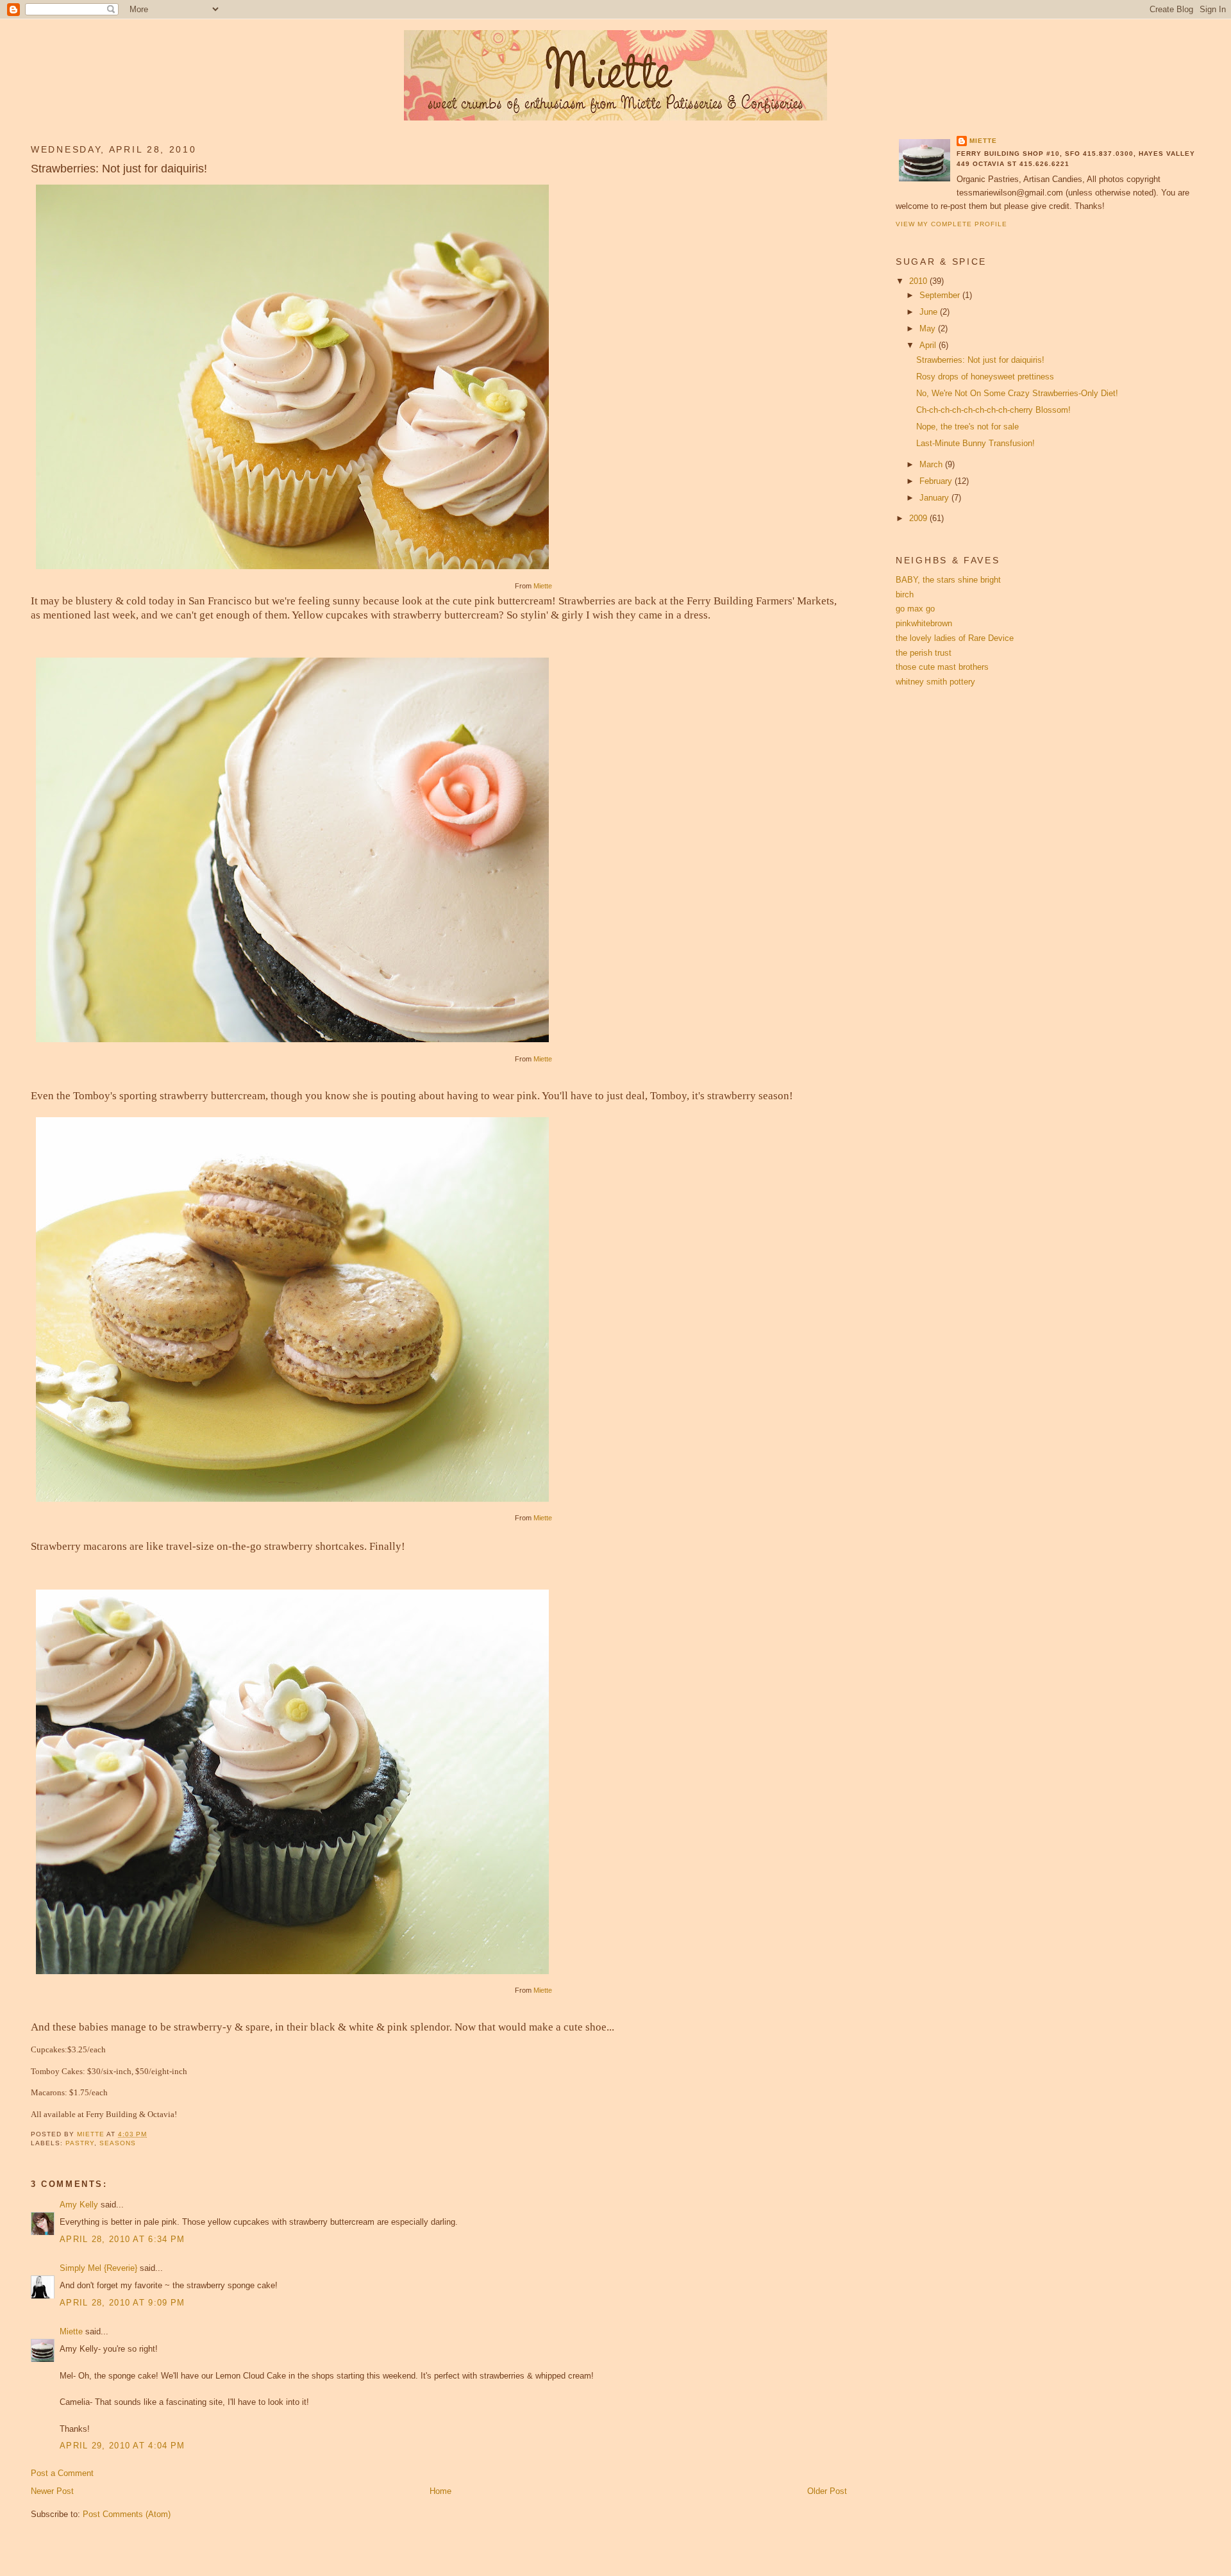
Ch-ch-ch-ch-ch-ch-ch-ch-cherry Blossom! (993, 410)
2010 (919, 281)
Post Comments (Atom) (127, 2514)
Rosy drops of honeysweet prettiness (985, 377)
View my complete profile (951, 224)
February (937, 481)
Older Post (827, 2491)
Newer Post (52, 2491)
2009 (919, 518)
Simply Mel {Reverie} (98, 2268)
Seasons (118, 2143)
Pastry (80, 2143)
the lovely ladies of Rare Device (955, 638)
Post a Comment (62, 2473)
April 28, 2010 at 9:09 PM (122, 2303)
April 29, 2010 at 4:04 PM (122, 2446)
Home (440, 2491)
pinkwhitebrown (924, 623)
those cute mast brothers (942, 667)
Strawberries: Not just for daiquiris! (980, 360)
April (929, 345)
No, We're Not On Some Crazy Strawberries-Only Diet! (1017, 393)
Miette (543, 586)
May (929, 328)
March (932, 464)
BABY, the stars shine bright (948, 580)
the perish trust (924, 653)
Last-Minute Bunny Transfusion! (976, 443)
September (941, 295)
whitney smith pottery (935, 682)
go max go (915, 609)
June (930, 312)
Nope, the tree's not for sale (967, 427)
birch (905, 594)
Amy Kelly (79, 2205)
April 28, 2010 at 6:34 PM (122, 2239)
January (935, 498)
